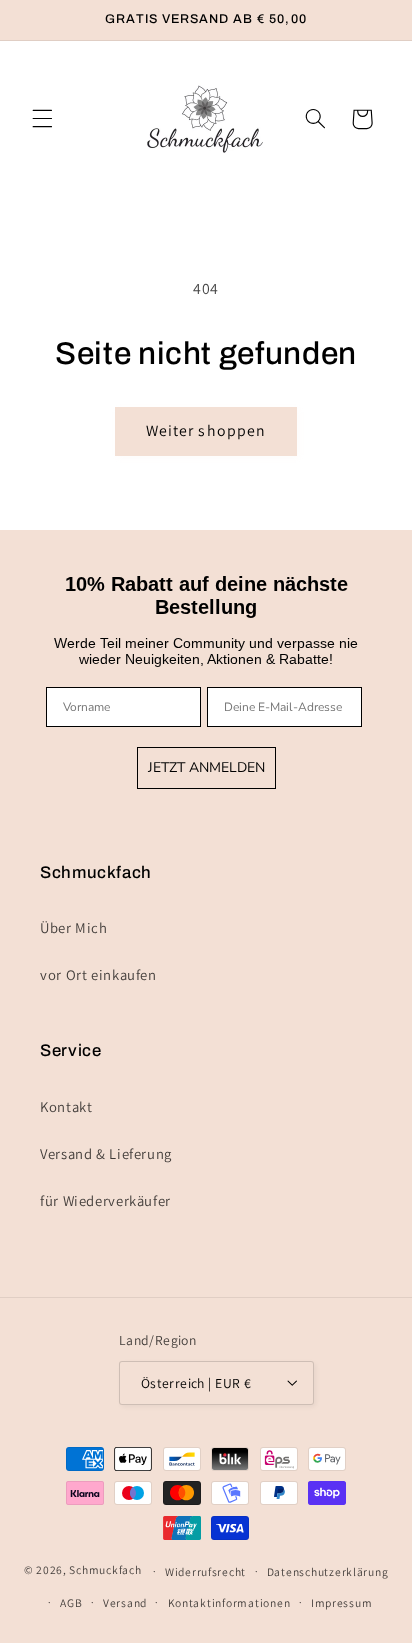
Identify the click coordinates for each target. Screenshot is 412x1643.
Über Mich (74, 927)
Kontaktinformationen (229, 1602)
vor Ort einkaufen (98, 974)
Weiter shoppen (206, 430)
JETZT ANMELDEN (206, 767)
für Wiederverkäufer (105, 1200)
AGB (71, 1602)
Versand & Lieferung (106, 1153)
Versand (125, 1602)
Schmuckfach (105, 1570)
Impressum (342, 1602)
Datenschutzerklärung (328, 1571)
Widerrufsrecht (205, 1571)
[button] (42, 119)
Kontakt (66, 1106)
